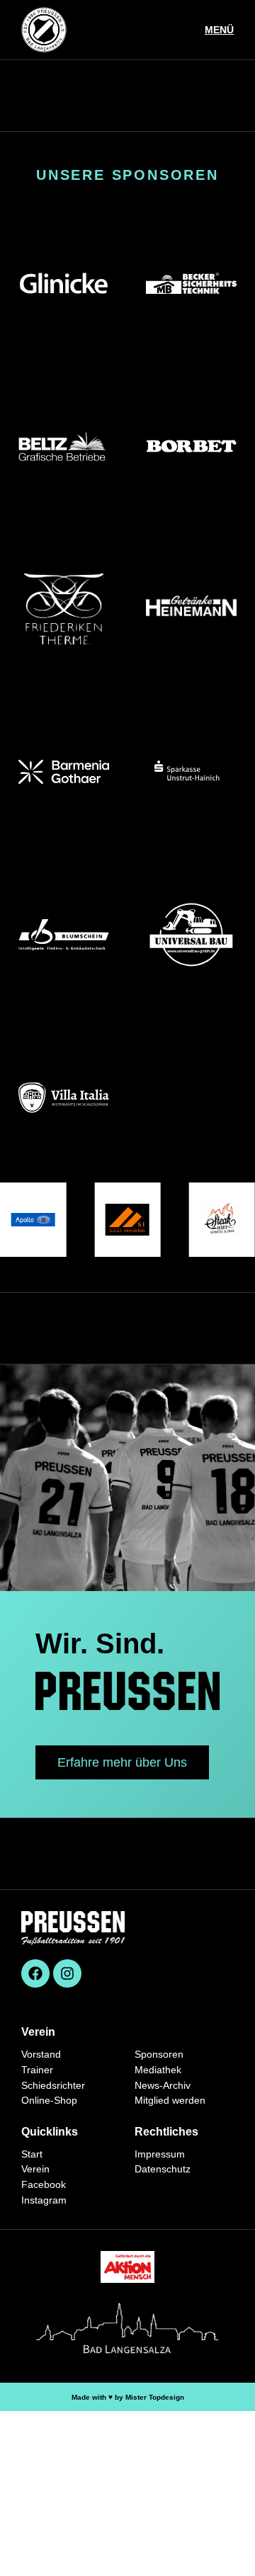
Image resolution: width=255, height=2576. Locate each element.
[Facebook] (35, 1973)
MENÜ (219, 30)
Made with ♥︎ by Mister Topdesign (128, 2397)
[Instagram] (67, 1973)
